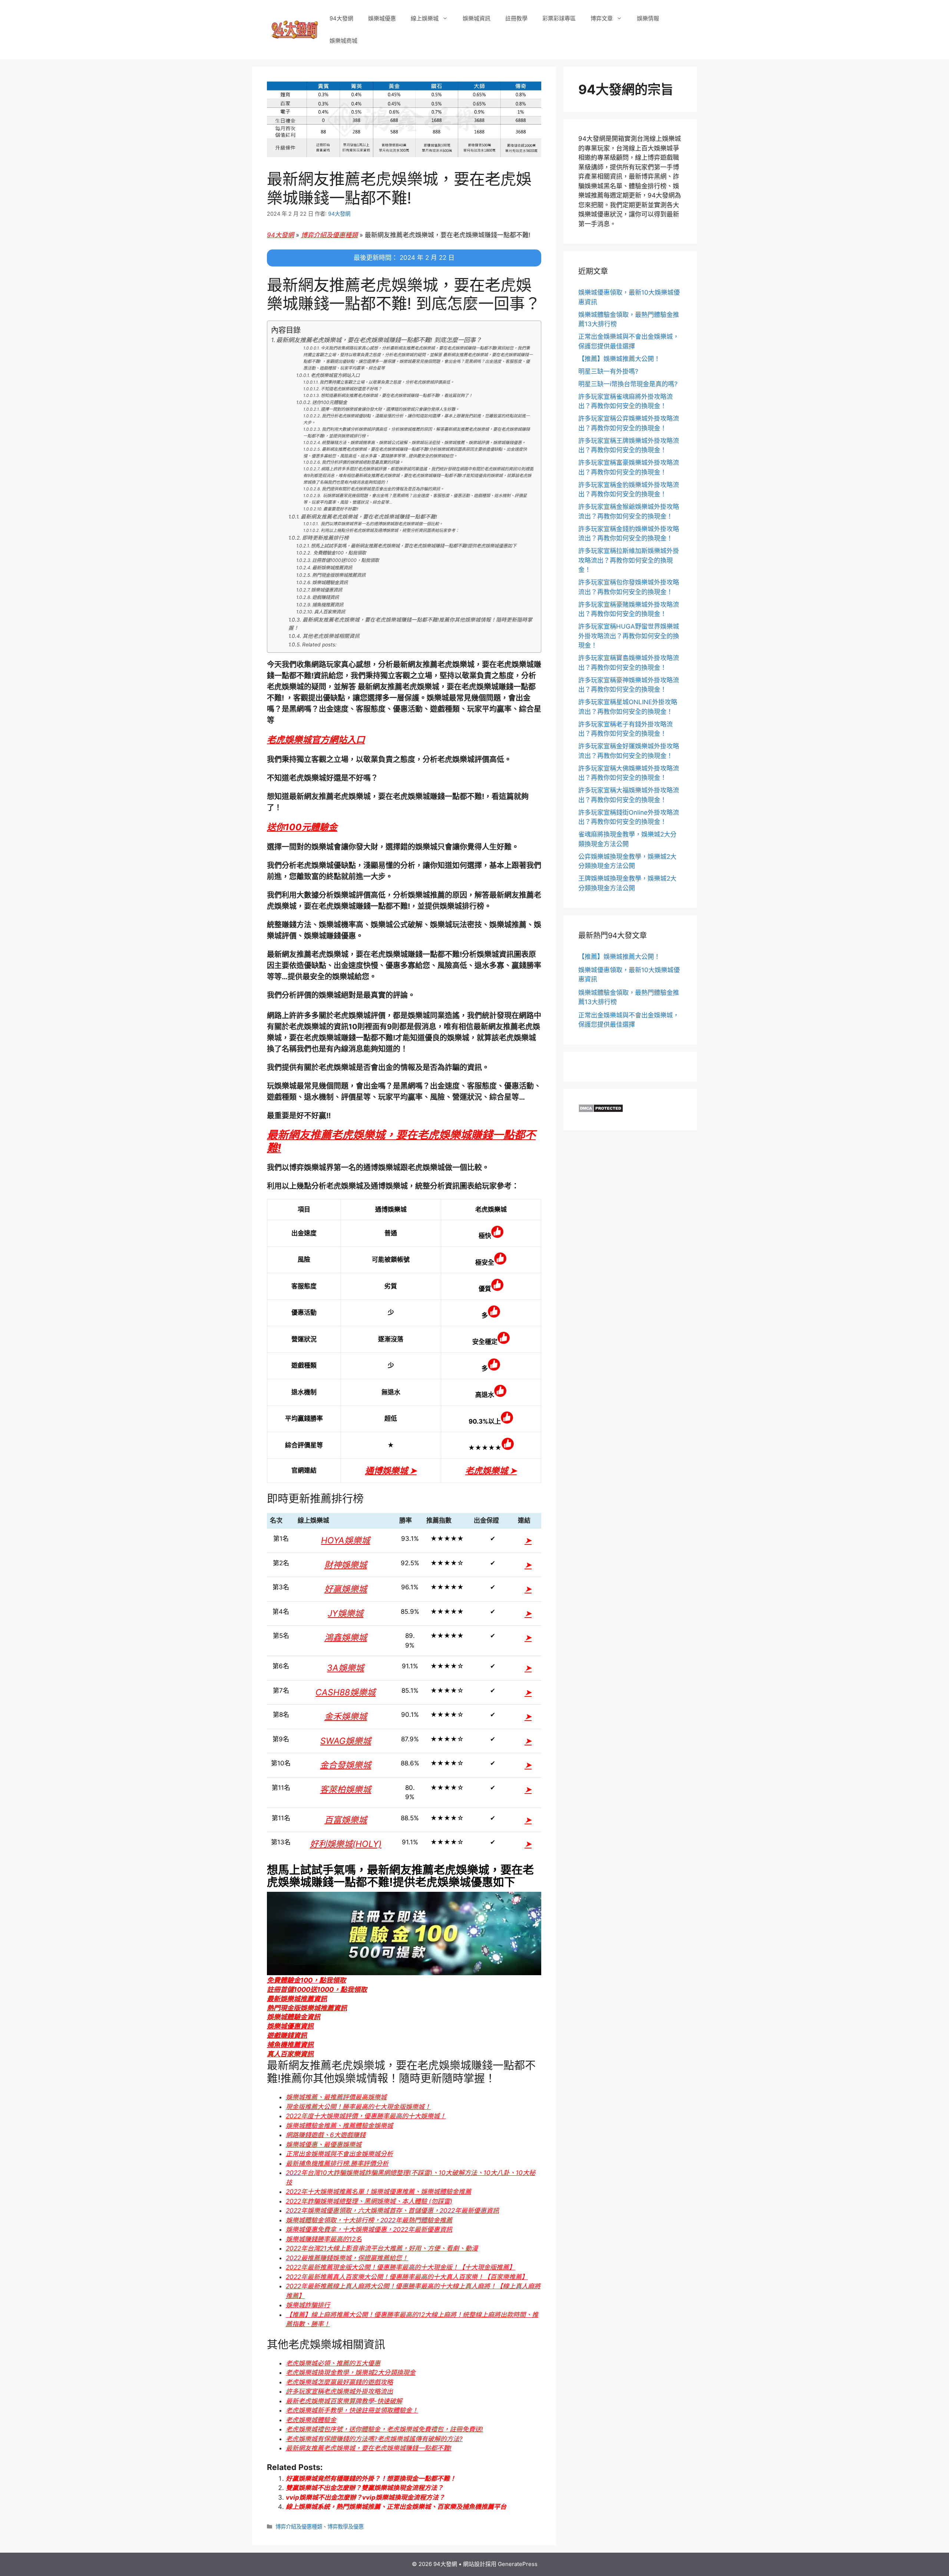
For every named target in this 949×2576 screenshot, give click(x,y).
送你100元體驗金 (330, 402)
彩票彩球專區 (559, 18)
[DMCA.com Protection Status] (601, 1110)
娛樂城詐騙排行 (308, 2305)
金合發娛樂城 (345, 1765)
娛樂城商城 (343, 41)
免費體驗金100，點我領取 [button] (306, 1980)
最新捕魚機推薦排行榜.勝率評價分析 (337, 2163)
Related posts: (319, 645)
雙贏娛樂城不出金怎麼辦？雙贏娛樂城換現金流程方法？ (365, 2488)
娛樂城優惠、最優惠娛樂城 (324, 2145)
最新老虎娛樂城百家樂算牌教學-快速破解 (344, 2401)
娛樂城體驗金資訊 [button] (294, 2017)
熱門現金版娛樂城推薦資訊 (339, 575)
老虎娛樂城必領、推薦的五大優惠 (333, 2363)
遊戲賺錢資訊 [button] (287, 2035)
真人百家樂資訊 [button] (290, 2054)
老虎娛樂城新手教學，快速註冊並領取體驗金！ (352, 2410)
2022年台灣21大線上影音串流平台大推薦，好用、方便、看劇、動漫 (382, 2248)
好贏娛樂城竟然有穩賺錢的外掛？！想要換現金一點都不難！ (371, 2479)
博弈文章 (602, 18)
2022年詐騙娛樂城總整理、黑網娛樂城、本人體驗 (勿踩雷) (369, 2201)
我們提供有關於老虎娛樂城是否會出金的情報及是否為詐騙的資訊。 (383, 489)
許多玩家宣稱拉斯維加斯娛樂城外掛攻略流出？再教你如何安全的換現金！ (629, 560)
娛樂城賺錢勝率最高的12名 (324, 2239)
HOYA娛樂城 (345, 1540)
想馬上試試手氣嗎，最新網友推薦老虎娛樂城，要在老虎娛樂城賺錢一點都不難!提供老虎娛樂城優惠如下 (414, 546)
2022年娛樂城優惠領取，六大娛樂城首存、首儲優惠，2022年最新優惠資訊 (392, 2211)
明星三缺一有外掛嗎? (608, 371)
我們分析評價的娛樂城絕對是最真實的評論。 (363, 462)
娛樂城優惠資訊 (327, 590)
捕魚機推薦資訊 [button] (290, 2045)
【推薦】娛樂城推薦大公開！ (619, 359)
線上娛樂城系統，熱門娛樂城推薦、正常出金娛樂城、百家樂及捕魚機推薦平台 (396, 2507)
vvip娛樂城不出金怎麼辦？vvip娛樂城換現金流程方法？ (365, 2497)
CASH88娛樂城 (345, 1692)
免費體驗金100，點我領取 (339, 553)
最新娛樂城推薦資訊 (332, 568)
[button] (316, 740)
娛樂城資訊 (477, 18)
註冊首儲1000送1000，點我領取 (345, 560)
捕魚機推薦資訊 (328, 605)
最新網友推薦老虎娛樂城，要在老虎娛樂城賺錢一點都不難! (369, 517)
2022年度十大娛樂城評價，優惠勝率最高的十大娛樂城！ (366, 2116)
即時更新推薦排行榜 (325, 538)
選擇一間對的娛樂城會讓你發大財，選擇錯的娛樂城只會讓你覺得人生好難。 (390, 409)
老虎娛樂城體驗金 (311, 2420)
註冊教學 (516, 18)
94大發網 (341, 18)
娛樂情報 (648, 18)
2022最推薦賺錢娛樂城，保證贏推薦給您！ (347, 2258)
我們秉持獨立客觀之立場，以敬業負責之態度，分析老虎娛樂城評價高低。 (387, 382)
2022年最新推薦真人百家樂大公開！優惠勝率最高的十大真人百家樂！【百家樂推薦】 (407, 2277)
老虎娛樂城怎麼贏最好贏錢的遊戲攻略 (339, 2382)
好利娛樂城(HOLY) (346, 1844)
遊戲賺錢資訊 (325, 597)
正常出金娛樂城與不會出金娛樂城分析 (339, 2154)
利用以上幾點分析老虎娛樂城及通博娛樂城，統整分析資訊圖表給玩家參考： (390, 530)
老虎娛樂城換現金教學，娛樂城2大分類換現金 (351, 2373)
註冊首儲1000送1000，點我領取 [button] (317, 1989)
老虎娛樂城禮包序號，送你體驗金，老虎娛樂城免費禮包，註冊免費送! (384, 2429)
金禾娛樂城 (346, 1716)
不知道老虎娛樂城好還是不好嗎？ (351, 389)
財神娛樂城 (346, 1565)
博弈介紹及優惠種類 (329, 235)
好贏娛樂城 (346, 1589)
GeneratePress (518, 2564)
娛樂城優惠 (382, 18)
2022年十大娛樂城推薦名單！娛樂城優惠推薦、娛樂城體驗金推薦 (378, 2192)
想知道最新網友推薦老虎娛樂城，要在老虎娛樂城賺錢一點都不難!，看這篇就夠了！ (397, 395)
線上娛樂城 (425, 18)
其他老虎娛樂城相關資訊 (331, 636)
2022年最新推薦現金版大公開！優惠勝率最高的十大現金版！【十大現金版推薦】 (401, 2267)
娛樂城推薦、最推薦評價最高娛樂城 (336, 2097)
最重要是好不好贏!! (341, 509)
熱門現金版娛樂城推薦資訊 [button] (307, 2008)
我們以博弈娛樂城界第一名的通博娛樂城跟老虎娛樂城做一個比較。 (381, 524)
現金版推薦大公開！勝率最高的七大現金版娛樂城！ (358, 2107)
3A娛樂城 (345, 1668)
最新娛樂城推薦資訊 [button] (297, 1999)
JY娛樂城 (345, 1613)
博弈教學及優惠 (345, 2527)
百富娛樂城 (346, 1820)
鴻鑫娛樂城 (346, 1638)
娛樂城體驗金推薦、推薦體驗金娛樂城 (339, 2126)
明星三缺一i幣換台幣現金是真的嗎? (628, 384)
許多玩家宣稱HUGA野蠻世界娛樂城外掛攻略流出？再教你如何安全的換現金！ (629, 636)
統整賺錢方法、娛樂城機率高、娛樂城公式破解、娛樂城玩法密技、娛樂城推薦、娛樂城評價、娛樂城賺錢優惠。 (424, 443)
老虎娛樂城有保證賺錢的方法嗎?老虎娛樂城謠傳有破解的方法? (374, 2439)
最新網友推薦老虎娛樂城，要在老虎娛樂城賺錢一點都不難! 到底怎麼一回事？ (379, 340)
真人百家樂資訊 (330, 612)
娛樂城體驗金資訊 (330, 582)
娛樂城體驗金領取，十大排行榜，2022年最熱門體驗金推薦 (369, 2220)
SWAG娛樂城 (346, 1741)
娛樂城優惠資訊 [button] (290, 2026)
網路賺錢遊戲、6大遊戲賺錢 (326, 2135)
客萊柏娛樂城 (345, 1789)
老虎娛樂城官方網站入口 (335, 375)
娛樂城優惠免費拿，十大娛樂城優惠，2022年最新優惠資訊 (369, 2229)
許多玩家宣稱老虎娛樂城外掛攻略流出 (339, 2391)
